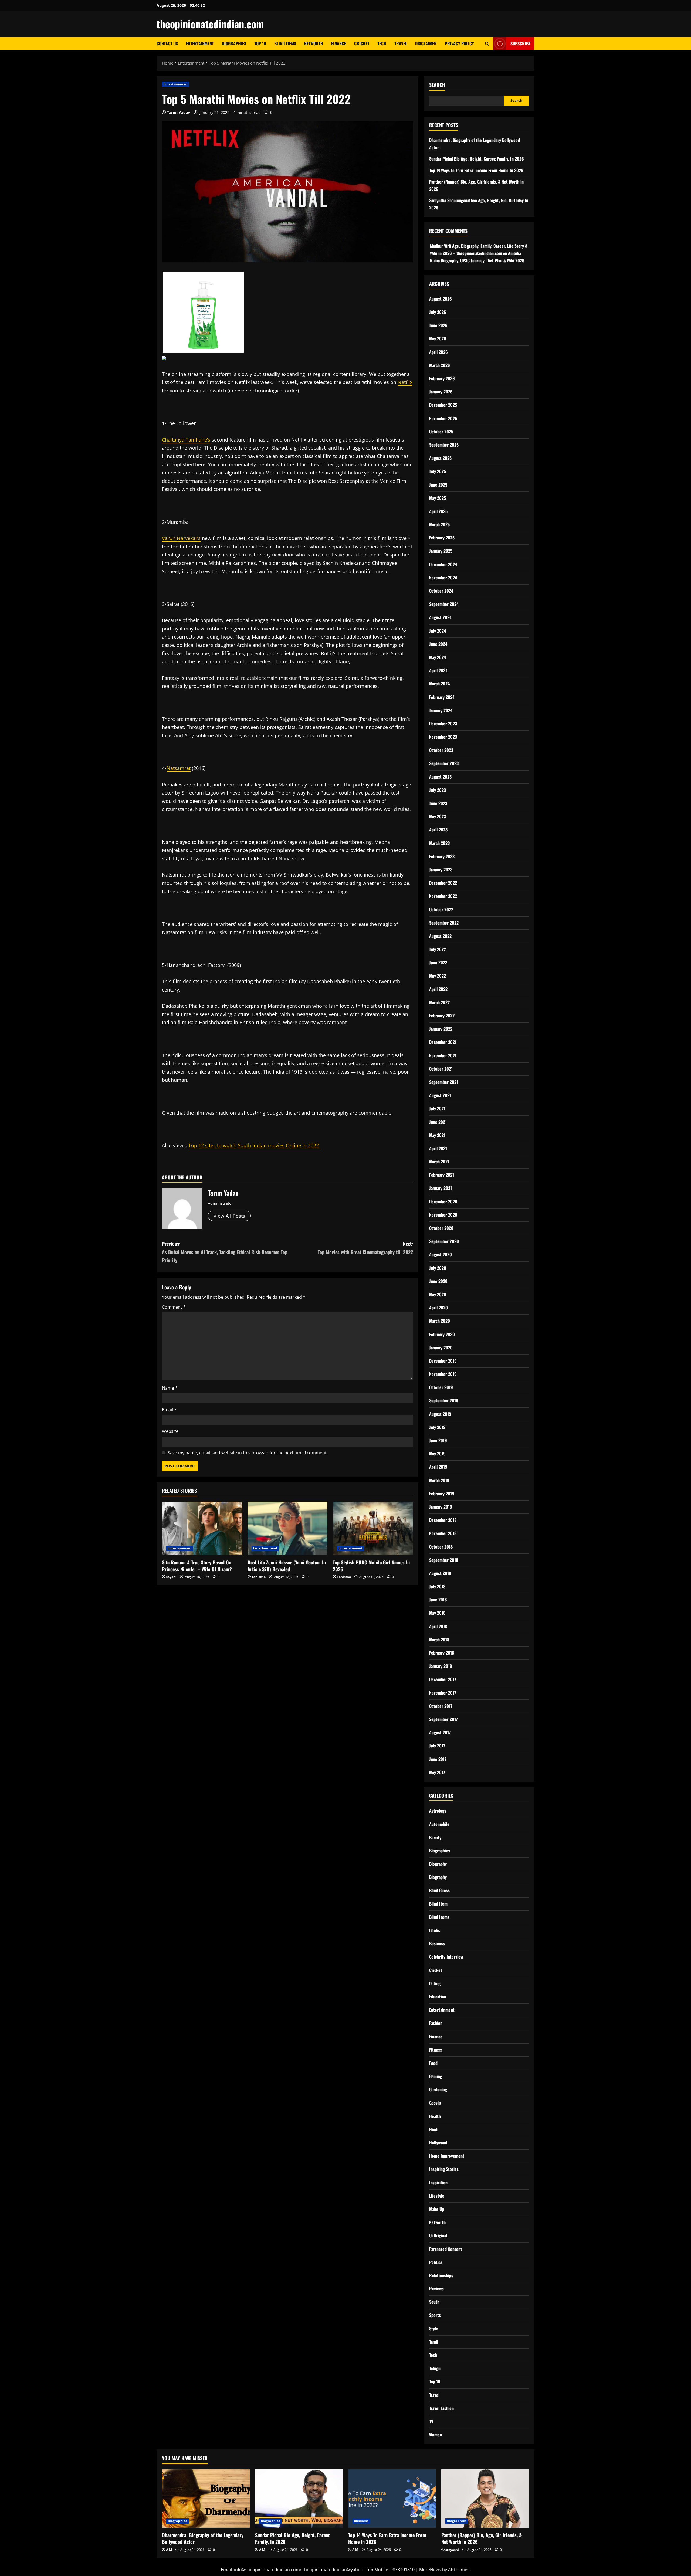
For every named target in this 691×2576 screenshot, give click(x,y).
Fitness (436, 2050)
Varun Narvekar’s (181, 538)
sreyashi (452, 2550)
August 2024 (440, 617)
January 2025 (441, 551)
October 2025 (441, 432)
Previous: (225, 1252)
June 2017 (438, 1759)
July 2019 (437, 1427)
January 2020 (441, 1348)
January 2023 (441, 870)
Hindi (434, 2129)
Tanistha (259, 1577)
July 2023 (438, 790)
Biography (438, 1864)
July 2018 (437, 1586)
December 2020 (443, 1202)
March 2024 (439, 684)
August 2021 (440, 1095)
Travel (401, 43)
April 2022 (438, 989)
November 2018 (443, 1533)
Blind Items (285, 43)
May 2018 (437, 1613)
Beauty (435, 1837)
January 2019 (441, 1507)
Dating (435, 1983)
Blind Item (438, 1904)
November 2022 (443, 896)
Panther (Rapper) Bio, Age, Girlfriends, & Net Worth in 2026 (482, 2538)
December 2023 (443, 724)
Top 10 (260, 43)
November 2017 (443, 1693)
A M (169, 2550)
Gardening (438, 2089)
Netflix (405, 382)
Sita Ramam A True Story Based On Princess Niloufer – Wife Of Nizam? (197, 1566)
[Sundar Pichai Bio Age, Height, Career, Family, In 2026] (299, 2499)
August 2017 (440, 1732)
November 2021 (443, 1055)
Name (170, 1388)
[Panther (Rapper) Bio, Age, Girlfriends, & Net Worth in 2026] (485, 2499)
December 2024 (443, 564)
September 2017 (443, 1719)
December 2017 (443, 1679)
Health (435, 2116)
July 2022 (438, 949)
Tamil (434, 2342)
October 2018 (441, 1547)
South (434, 2302)
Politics (436, 2262)
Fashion (436, 2023)
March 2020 (440, 1321)
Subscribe (520, 43)
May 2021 (437, 1135)
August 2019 (440, 1414)
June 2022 (438, 962)
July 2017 (437, 1746)
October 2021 (441, 1069)
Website (170, 1431)
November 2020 (443, 1215)
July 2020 (438, 1268)
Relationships (441, 2275)
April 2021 (438, 1148)
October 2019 (441, 1387)
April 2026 (438, 352)
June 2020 (438, 1281)
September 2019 (444, 1400)
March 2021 (439, 1162)
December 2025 (443, 405)
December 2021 (443, 1042)
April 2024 (438, 670)
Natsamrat (179, 768)
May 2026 (438, 338)
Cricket (362, 43)
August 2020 (441, 1254)
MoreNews (430, 2570)
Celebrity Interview (446, 1957)
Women (436, 2435)
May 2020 (438, 1294)
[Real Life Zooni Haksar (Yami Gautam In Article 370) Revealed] (288, 1528)
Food (433, 2063)
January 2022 (441, 1029)
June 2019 (438, 1440)
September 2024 (444, 604)
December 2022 (443, 883)
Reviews (436, 2289)
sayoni (171, 1577)
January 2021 (441, 1188)
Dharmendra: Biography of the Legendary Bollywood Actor (203, 2538)
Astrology (438, 1811)
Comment (174, 1307)
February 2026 (442, 378)
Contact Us (167, 43)
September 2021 (444, 1082)
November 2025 (443, 418)
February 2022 (442, 1016)
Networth (314, 43)
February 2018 (442, 1653)
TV (431, 2421)
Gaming (436, 2076)
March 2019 (439, 1480)
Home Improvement (447, 2156)
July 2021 (437, 1108)
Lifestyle (437, 2196)
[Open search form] (487, 44)
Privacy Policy (459, 43)
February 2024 (442, 697)
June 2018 (438, 1600)
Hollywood (438, 2143)
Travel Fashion (441, 2408)
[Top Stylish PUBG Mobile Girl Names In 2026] (373, 1528)
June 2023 (438, 803)
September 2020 (444, 1241)
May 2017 (437, 1772)
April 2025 (438, 511)
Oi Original (438, 2235)
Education (438, 1997)
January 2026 (441, 392)
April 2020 (438, 1308)
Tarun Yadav (178, 112)
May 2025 (438, 498)
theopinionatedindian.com (210, 24)
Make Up (437, 2209)
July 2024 (438, 631)
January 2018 (441, 1666)
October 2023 (441, 750)
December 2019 (443, 1361)
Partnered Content (446, 2249)
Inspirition (438, 2183)
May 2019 (437, 1454)
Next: (365, 1248)
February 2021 (442, 1175)
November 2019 (443, 1374)
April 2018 (438, 1626)
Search (437, 85)
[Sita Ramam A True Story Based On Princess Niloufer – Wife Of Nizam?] (202, 1528)
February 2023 (442, 856)
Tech (382, 43)
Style (434, 2329)
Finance (339, 43)
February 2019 (442, 1494)
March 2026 (440, 365)
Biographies (234, 43)
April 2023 (438, 830)
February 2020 (442, 1334)
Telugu (435, 2368)
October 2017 (441, 1706)
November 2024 (443, 578)
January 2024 (441, 710)
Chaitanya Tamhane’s (186, 440)
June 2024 (438, 644)
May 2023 (438, 816)
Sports (435, 2315)
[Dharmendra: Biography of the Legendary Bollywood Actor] (206, 2499)
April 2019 (438, 1467)
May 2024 (438, 657)
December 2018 (443, 1520)
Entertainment (200, 43)
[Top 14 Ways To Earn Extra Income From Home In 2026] (392, 2499)
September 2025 (444, 445)
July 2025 (438, 471)
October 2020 (441, 1228)
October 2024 (441, 591)
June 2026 (438, 325)
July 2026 (438, 312)
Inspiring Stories (444, 2169)
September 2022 (444, 923)
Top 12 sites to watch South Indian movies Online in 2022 (254, 1145)
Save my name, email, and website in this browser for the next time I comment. (248, 1453)
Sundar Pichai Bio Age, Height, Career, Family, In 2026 (477, 159)
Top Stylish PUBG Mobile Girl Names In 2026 (371, 1566)
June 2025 (438, 485)
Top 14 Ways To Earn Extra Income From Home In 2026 (476, 170)
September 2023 (444, 763)
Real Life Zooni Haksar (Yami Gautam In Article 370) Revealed (287, 1566)
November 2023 (443, 737)
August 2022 (440, 936)
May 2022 (438, 976)
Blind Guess (439, 1890)
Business (437, 1943)
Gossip (435, 2103)
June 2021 (438, 1122)
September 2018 (444, 1560)
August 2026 (441, 299)
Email (169, 1410)
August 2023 (440, 777)
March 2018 (439, 1640)
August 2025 (440, 458)
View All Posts (229, 1216)
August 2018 (440, 1573)
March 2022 (439, 1002)
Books (435, 1930)
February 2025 (442, 538)
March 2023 (439, 843)
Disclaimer (426, 43)
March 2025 (439, 524)
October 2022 (441, 909)
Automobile (439, 1824)
